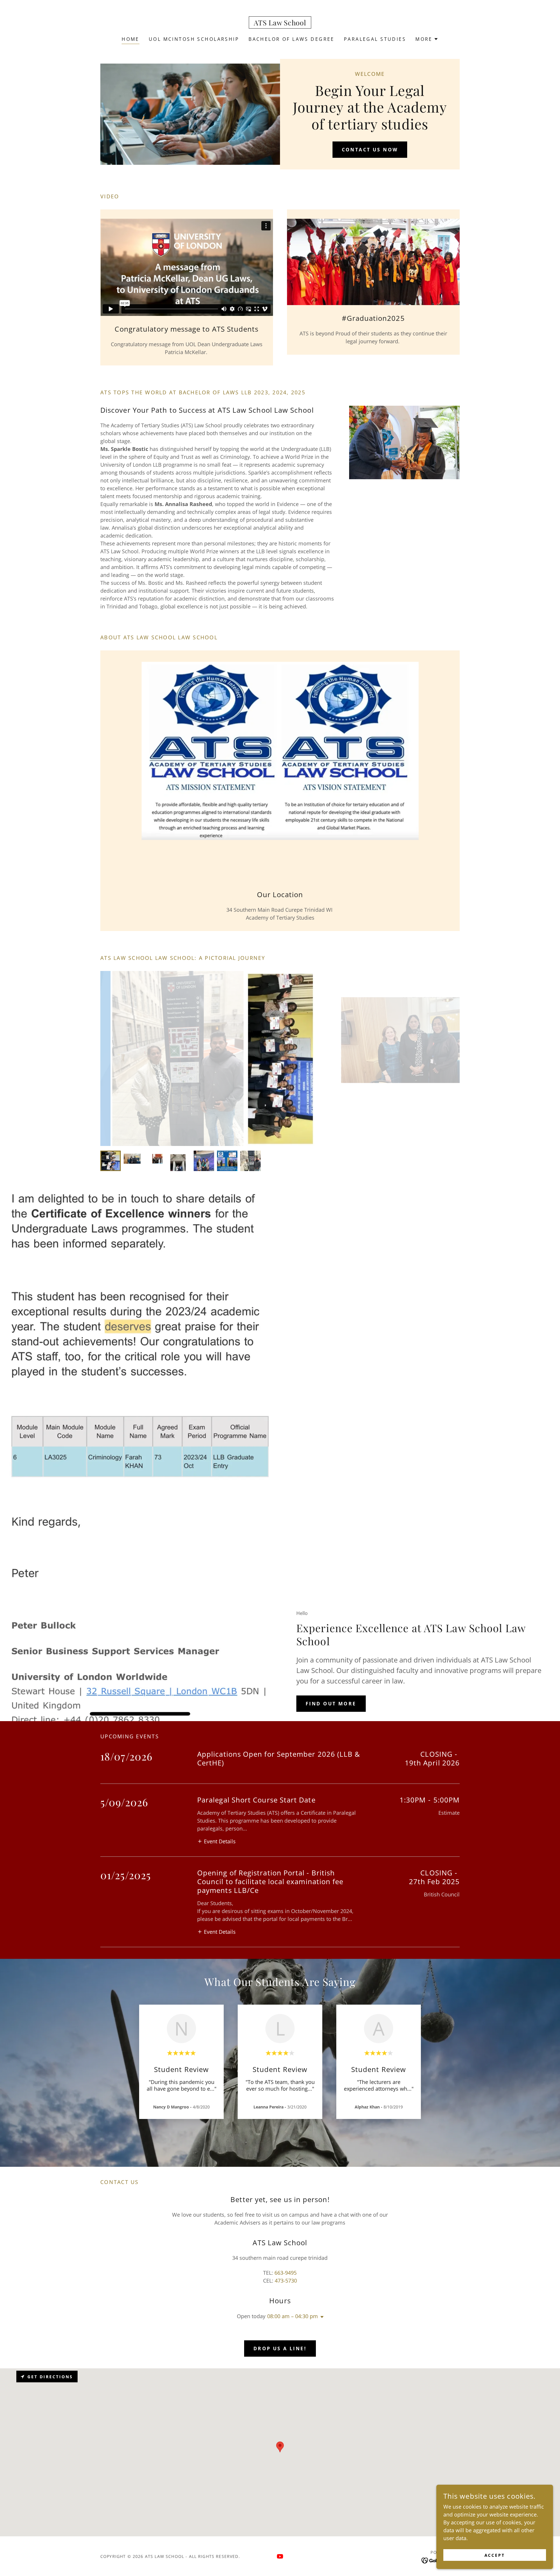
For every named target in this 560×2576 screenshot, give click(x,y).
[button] (427, 39)
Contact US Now (370, 150)
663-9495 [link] (286, 2273)
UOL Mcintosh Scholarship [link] (194, 39)
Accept (495, 2555)
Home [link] (131, 39)
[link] (280, 23)
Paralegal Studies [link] (375, 39)
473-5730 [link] (286, 2281)
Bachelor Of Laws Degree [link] (292, 39)
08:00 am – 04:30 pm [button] (293, 2316)
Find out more (331, 1704)
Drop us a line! (280, 2348)
